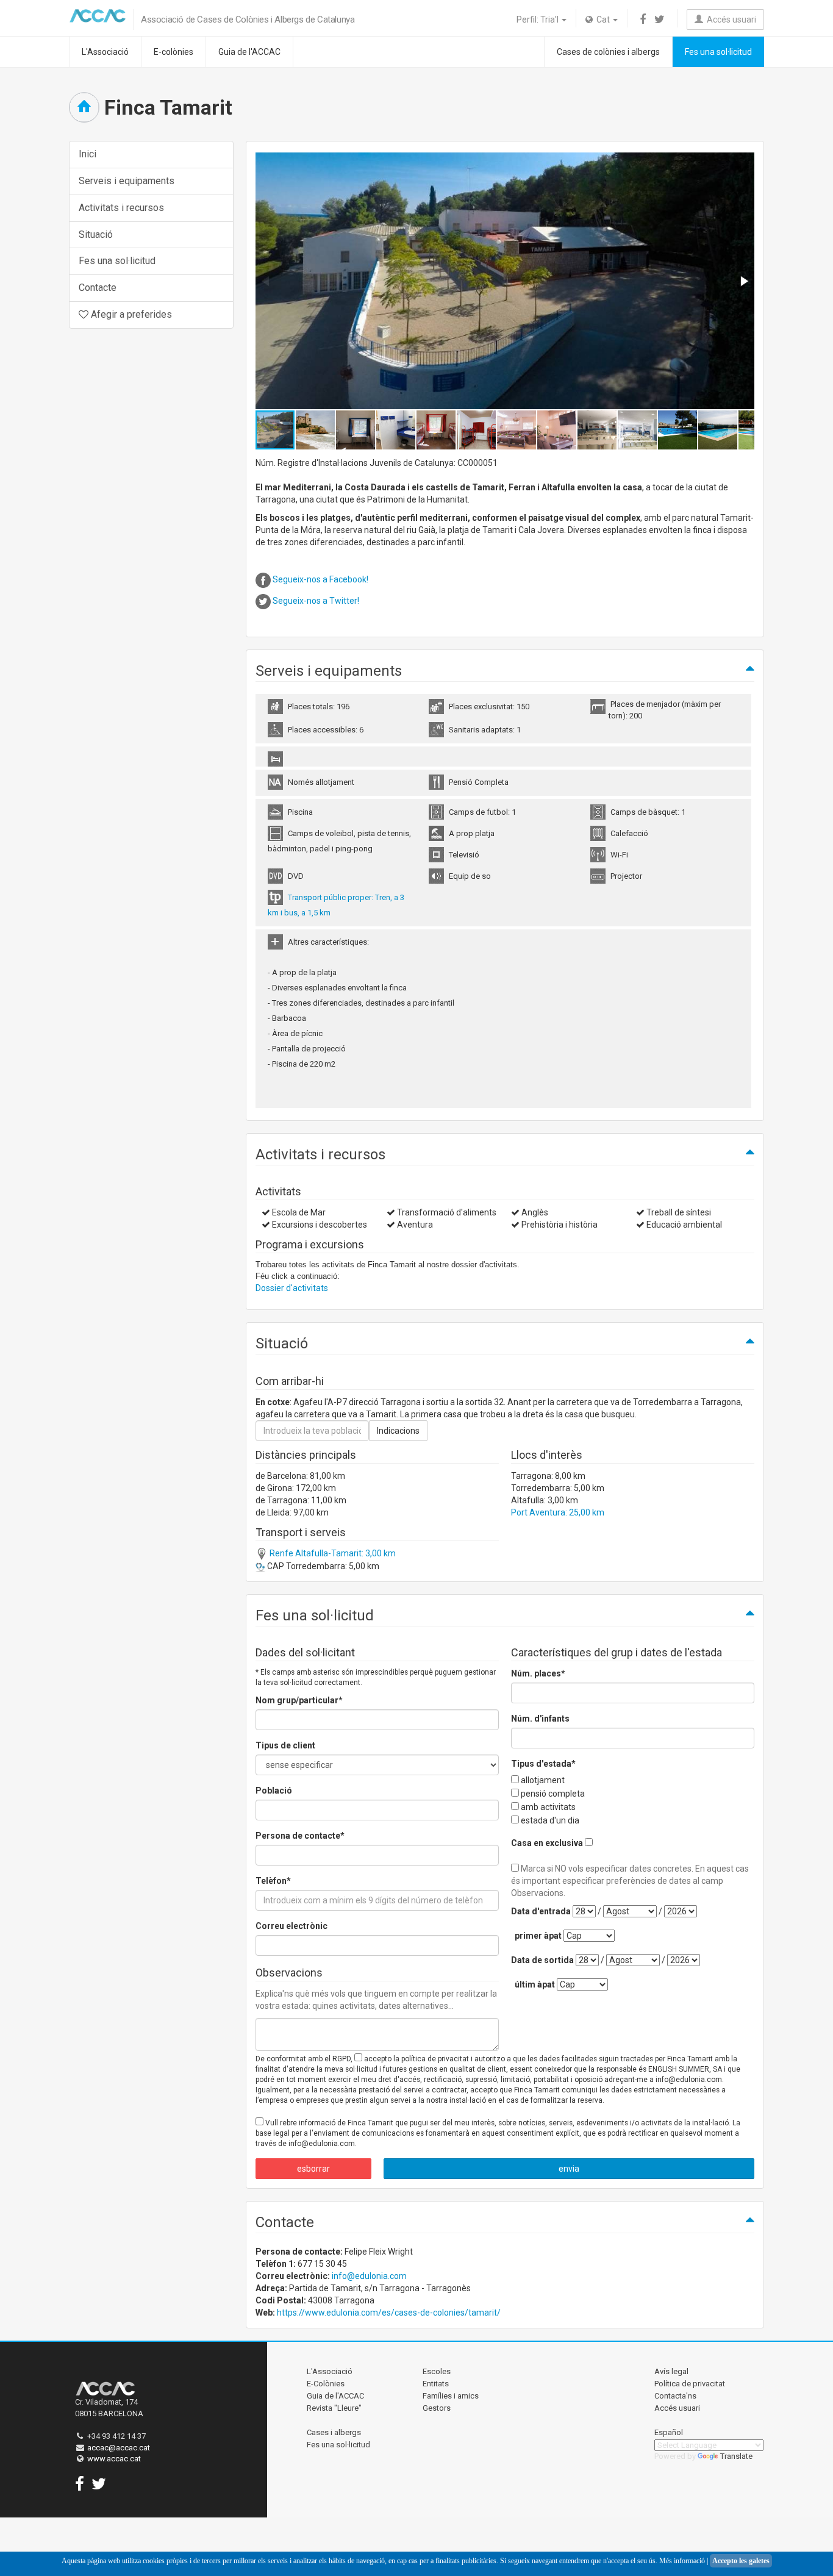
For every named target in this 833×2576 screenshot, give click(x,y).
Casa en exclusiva (547, 1843)
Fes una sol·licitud (718, 52)
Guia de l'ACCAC (249, 52)
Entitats (436, 2384)
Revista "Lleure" (334, 2408)
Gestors (437, 2408)
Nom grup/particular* (299, 1700)
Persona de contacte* (300, 1836)
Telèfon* (273, 1881)
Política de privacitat (690, 2384)
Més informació (682, 2561)
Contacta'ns (675, 2396)
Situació (96, 234)
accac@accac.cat (119, 2448)
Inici (88, 154)
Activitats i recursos (121, 208)
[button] (743, 281)
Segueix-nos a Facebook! (320, 579)
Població (274, 1791)
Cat (602, 20)
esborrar (313, 2169)
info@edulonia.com (369, 2276)
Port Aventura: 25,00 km (558, 1512)
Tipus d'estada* (543, 1764)
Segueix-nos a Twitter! (317, 601)
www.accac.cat (114, 2459)
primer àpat (538, 1936)
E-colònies (173, 52)
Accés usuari (730, 20)
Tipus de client (285, 1745)
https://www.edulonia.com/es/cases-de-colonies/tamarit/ (389, 2313)
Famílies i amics (451, 2396)
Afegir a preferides (130, 314)
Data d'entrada (541, 1911)
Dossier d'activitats (292, 1288)
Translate (736, 2456)
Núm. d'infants (540, 1719)
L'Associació (105, 52)
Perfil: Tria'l (538, 20)
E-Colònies (326, 2384)
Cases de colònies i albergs (608, 52)
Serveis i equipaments (127, 181)
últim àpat (535, 1984)
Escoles (437, 2371)
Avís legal (671, 2371)
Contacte (98, 288)
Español (669, 2432)
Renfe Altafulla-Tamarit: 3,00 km (332, 1553)
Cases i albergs (334, 2432)
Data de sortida (542, 1960)
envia (569, 2169)
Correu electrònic (291, 1926)
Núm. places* (538, 1673)
